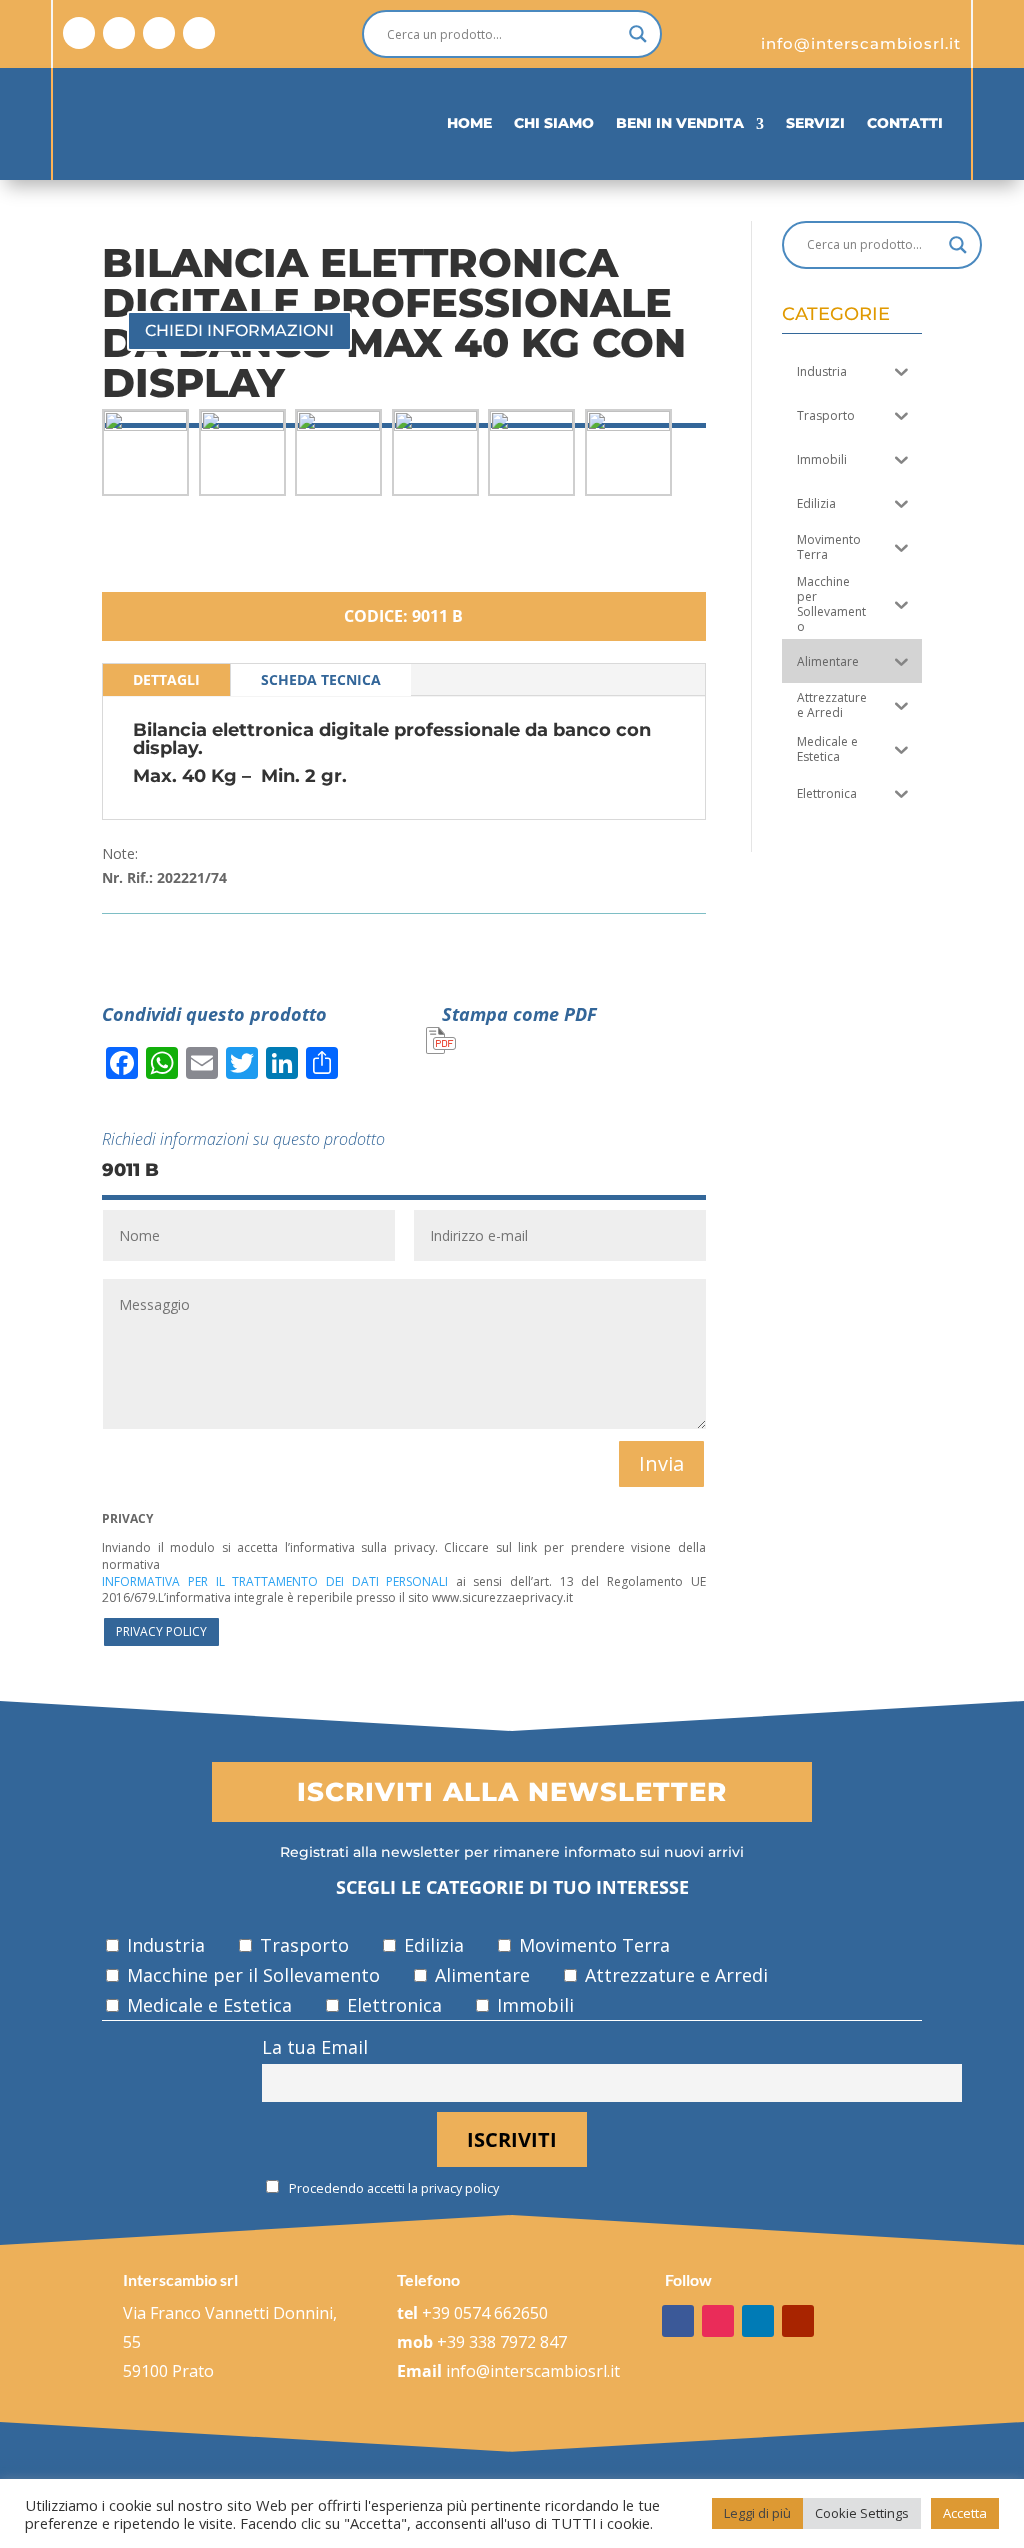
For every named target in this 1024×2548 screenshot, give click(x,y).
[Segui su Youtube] (199, 33)
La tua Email (315, 2047)
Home (469, 123)
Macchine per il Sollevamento (251, 1975)
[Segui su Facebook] (79, 33)
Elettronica (392, 2005)
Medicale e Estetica (207, 2005)
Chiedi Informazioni (239, 330)
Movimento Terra (592, 1945)
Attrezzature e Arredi (674, 1975)
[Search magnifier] (638, 34)
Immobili (533, 2005)
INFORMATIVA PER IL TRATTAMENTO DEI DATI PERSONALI (275, 1581)
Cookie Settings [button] (862, 2513)
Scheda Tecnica (321, 679)
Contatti (905, 123)
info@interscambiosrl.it (533, 2371)
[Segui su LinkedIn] (159, 33)
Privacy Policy (161, 1631)
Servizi (815, 123)
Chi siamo (554, 123)
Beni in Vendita (680, 123)
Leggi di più (757, 2513)
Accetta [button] (965, 2513)
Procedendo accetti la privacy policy (392, 2188)
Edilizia (431, 1945)
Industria (163, 1945)
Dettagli (166, 679)
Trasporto (302, 1945)
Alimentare (480, 1975)
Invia (661, 1463)
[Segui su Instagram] (119, 33)
